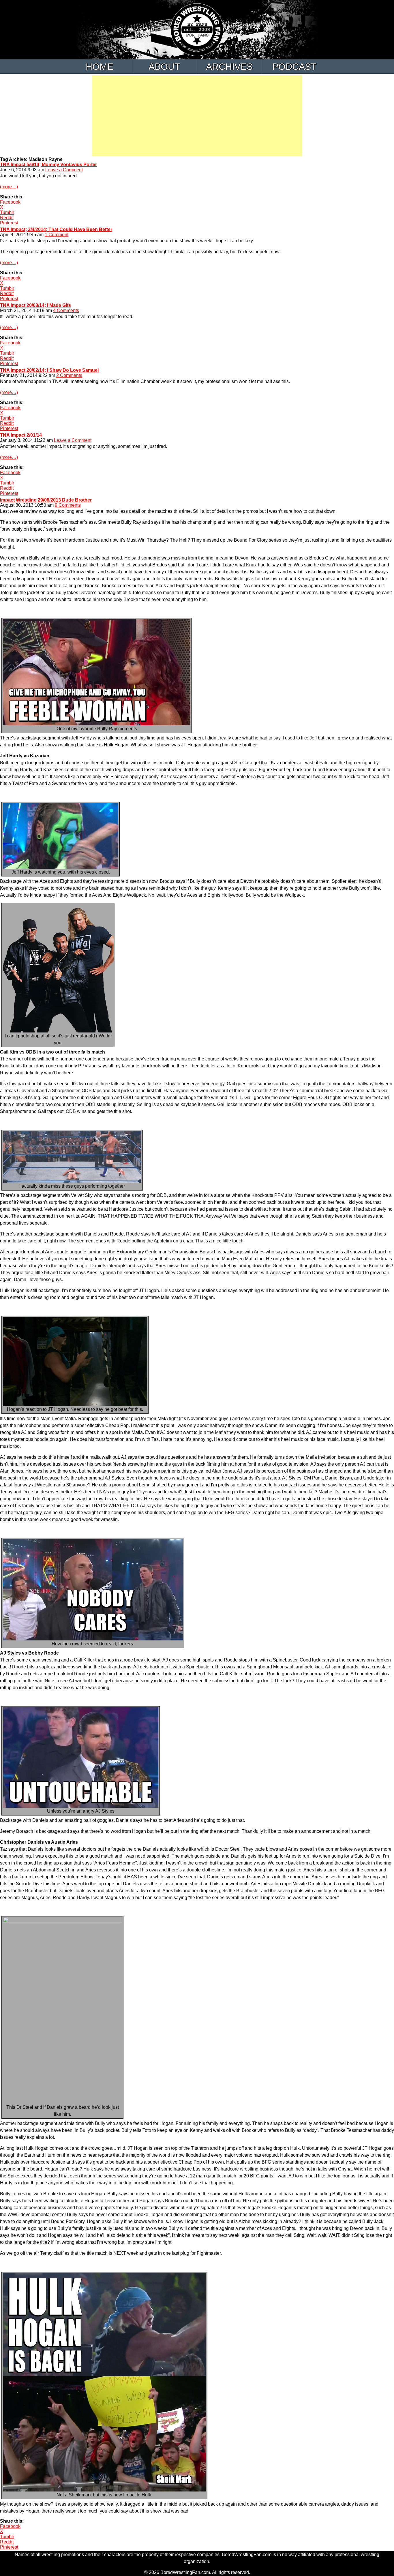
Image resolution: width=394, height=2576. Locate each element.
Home (100, 67)
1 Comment (57, 235)
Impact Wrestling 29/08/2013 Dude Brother (46, 500)
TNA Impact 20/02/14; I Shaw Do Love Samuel (49, 370)
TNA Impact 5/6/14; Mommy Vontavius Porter (48, 165)
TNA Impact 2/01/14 (21, 435)
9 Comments (68, 505)
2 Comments (69, 375)
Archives (229, 67)
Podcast (294, 67)
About (164, 67)
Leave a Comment (64, 170)
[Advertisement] (197, 116)
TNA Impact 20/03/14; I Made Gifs (35, 305)
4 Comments (66, 310)
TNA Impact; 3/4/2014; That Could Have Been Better (56, 229)
